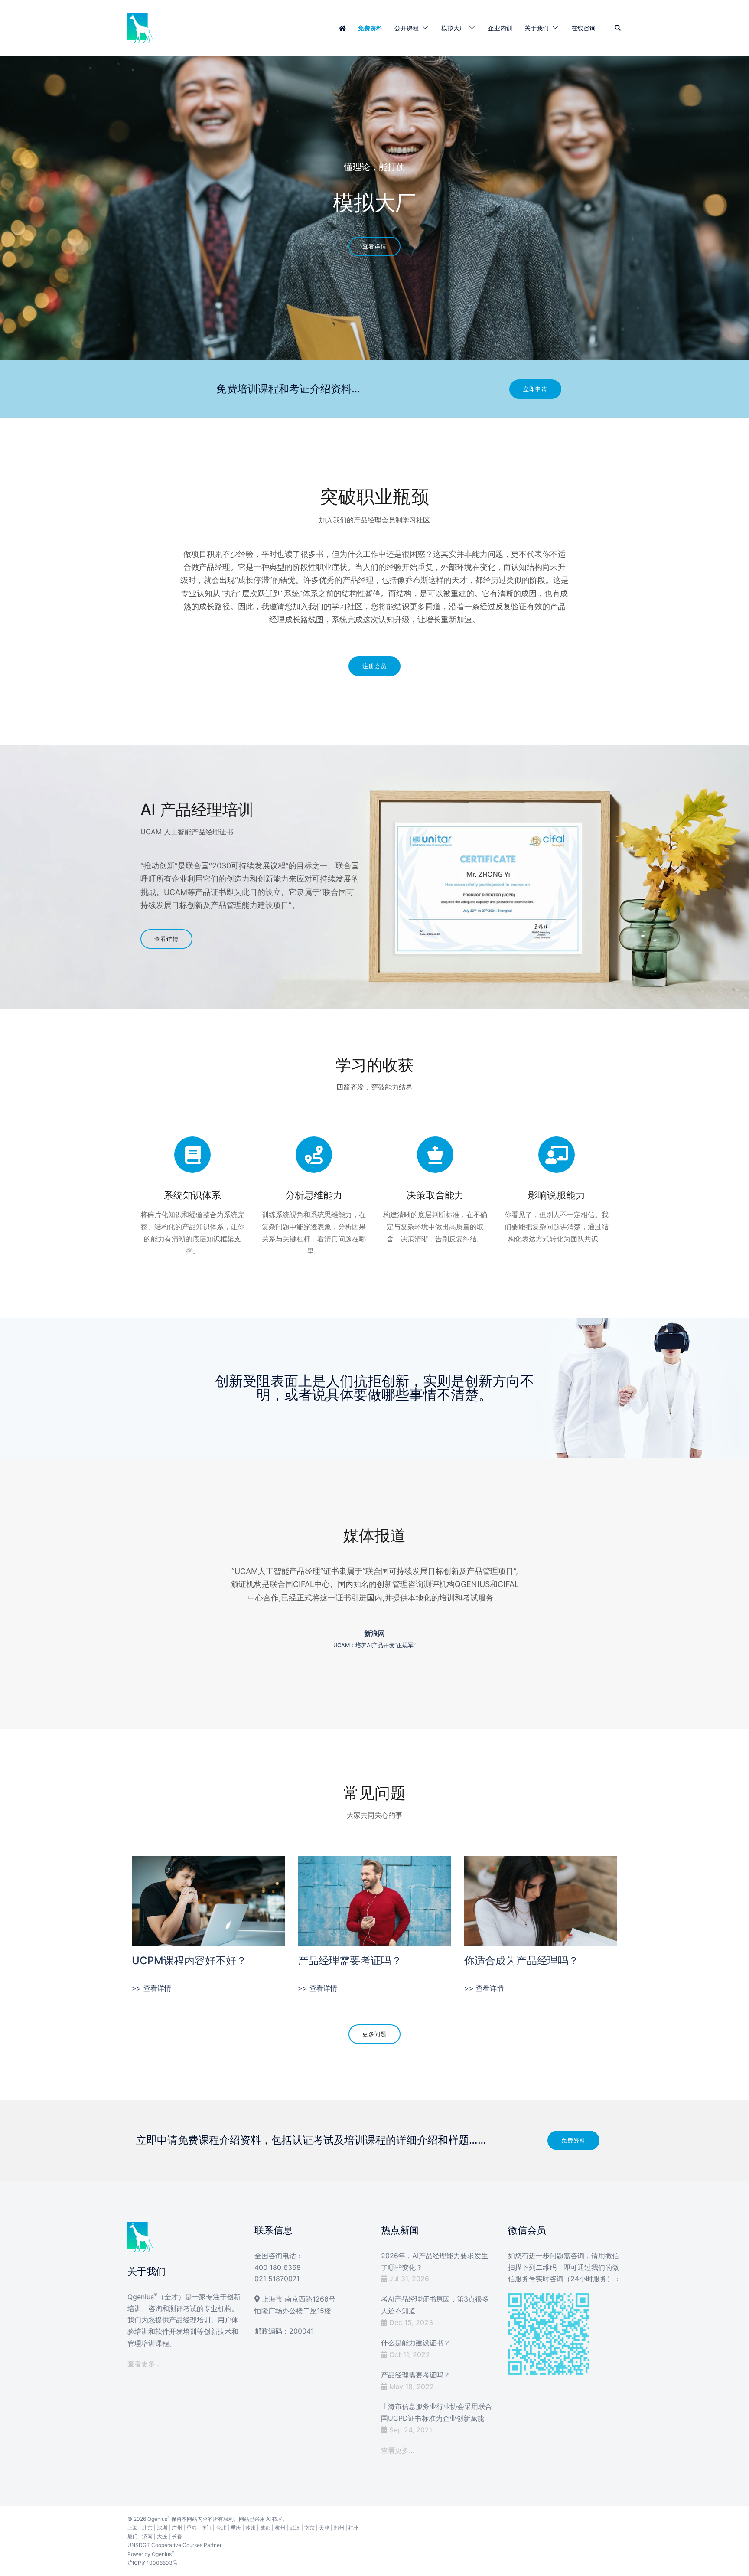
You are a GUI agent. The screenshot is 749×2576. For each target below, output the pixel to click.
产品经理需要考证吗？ (350, 1961)
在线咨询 (583, 28)
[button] (618, 28)
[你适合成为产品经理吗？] (541, 1900)
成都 (265, 2528)
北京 (147, 2528)
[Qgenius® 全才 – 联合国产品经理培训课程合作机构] (140, 27)
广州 (177, 2528)
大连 (162, 2536)
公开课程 (407, 28)
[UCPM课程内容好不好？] (208, 1900)
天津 (324, 2528)
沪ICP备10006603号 (153, 2563)
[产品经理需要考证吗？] (374, 1900)
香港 (192, 2528)
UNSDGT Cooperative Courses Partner (174, 2545)
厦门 (133, 2536)
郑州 (339, 2528)
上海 (133, 2528)
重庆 (236, 2528)
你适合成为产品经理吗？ (521, 1961)
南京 (309, 2528)
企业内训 (500, 28)
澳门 (206, 2528)
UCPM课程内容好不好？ (189, 1961)
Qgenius (157, 2519)
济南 (147, 2536)
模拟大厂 (453, 28)
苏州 (251, 2528)
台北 (221, 2528)
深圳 (162, 2528)
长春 (177, 2536)
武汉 (295, 2528)
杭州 (280, 2528)
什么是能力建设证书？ (416, 2343)
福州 (354, 2528)
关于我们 (537, 28)
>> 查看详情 (151, 1988)
